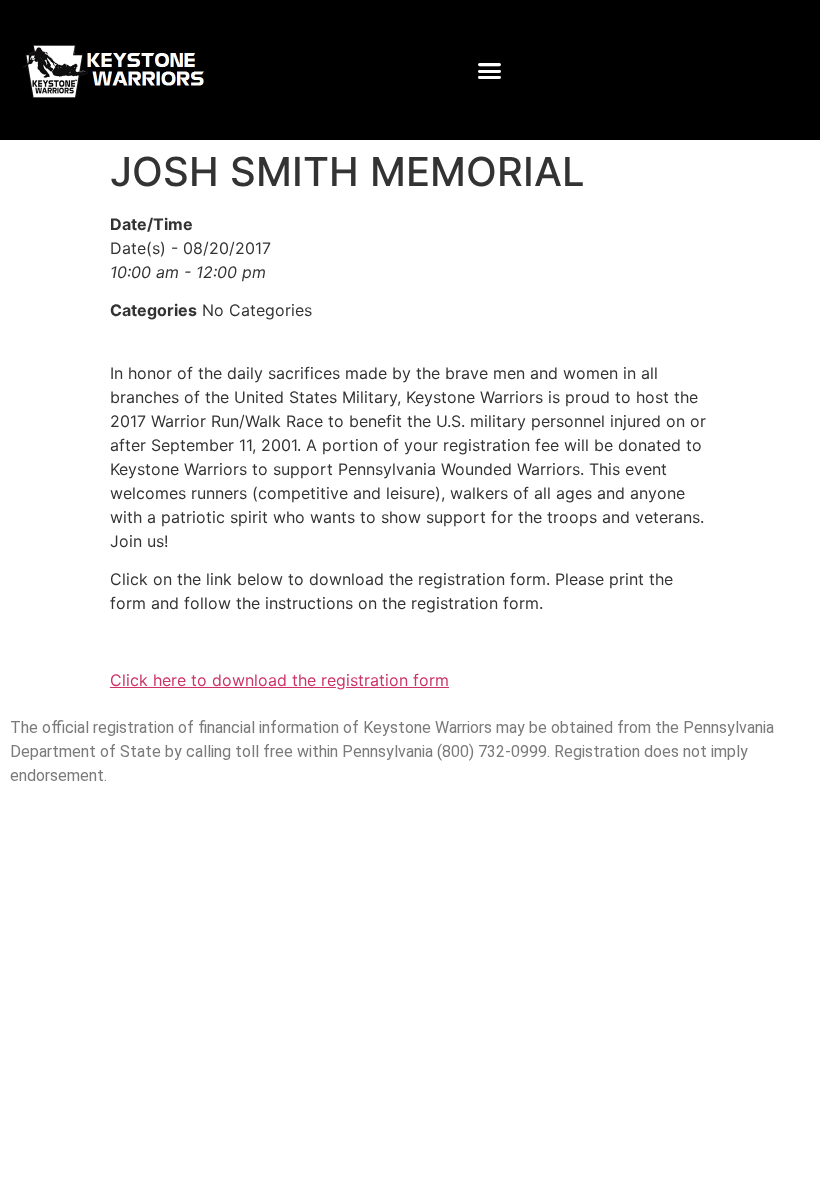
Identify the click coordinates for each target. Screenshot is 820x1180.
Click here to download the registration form (279, 680)
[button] (490, 70)
